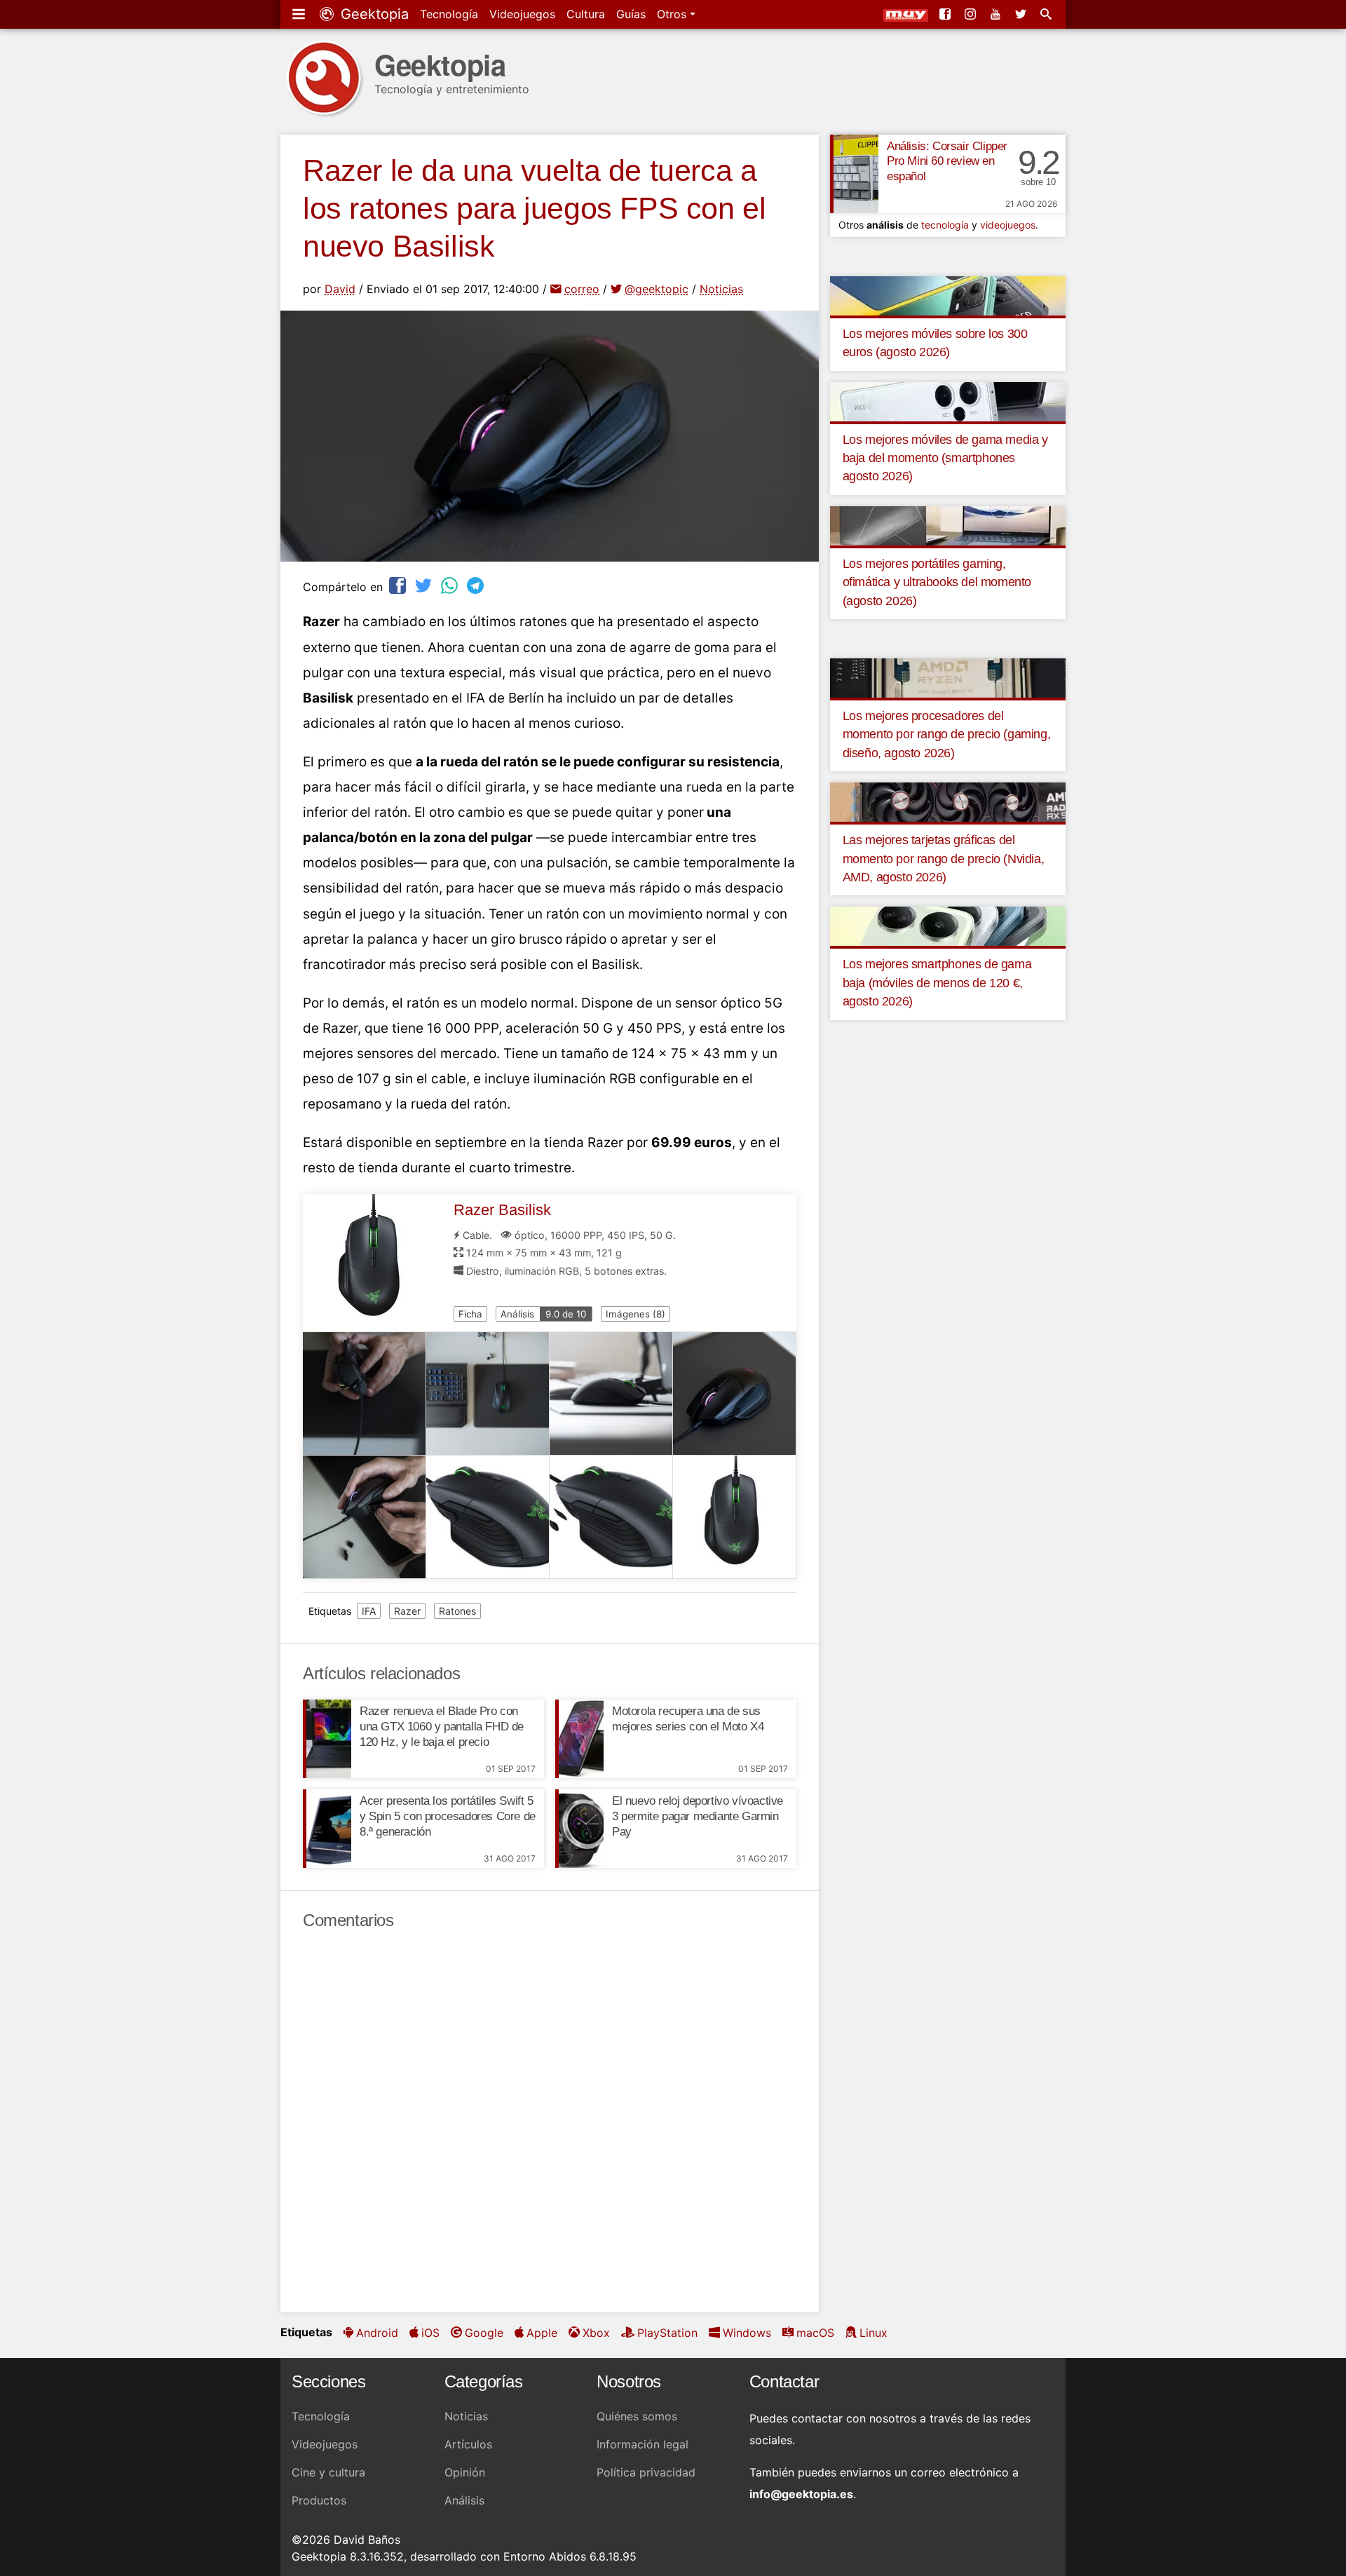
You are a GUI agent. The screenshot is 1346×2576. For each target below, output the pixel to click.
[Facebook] (946, 14)
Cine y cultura (328, 2472)
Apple (542, 2333)
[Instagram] (972, 14)
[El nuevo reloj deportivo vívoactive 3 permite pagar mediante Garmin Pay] (579, 1829)
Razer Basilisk (502, 1210)
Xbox (596, 2333)
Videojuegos (522, 14)
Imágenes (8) (635, 1314)
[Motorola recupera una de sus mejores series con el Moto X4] (579, 1739)
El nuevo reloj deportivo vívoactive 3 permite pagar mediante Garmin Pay (698, 1816)
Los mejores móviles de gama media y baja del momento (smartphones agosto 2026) (945, 458)
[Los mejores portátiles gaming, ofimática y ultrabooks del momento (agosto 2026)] (948, 524)
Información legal (643, 2444)
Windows (747, 2333)
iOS (430, 2333)
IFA (369, 1611)
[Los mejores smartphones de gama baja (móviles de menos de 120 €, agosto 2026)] (948, 926)
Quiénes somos (637, 2416)
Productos (319, 2500)
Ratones (457, 1611)
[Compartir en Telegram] (477, 585)
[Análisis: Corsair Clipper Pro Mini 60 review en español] (854, 174)
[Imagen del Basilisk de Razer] (365, 1394)
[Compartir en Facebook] (399, 585)
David (340, 289)
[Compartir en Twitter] (425, 585)
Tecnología (449, 14)
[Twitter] (1022, 14)
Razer (407, 1611)
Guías (631, 14)
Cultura (586, 14)
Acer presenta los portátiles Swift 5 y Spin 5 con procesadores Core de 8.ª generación (448, 1816)
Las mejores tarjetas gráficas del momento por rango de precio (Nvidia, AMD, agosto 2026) (944, 859)
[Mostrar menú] (300, 14)
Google (484, 2333)
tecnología (945, 225)
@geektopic (657, 289)
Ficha (470, 1314)
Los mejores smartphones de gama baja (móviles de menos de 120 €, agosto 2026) (937, 983)
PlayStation (667, 2333)
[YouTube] (997, 14)
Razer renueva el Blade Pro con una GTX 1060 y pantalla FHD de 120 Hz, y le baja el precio (442, 1727)
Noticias (721, 289)
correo (582, 289)
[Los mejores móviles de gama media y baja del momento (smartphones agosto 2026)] (948, 400)
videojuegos (1008, 225)
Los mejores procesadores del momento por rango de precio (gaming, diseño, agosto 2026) (947, 734)
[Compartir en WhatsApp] (451, 585)
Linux (873, 2333)
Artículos (468, 2444)
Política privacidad (646, 2472)
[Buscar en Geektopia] (1047, 14)
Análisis (543, 1314)
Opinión (465, 2472)
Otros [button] (673, 14)
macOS (815, 2333)
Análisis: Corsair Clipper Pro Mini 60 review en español (947, 162)
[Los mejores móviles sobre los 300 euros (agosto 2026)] (948, 294)
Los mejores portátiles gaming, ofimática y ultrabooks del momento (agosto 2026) (937, 582)
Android (377, 2333)
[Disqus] (550, 2122)
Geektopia (373, 14)
